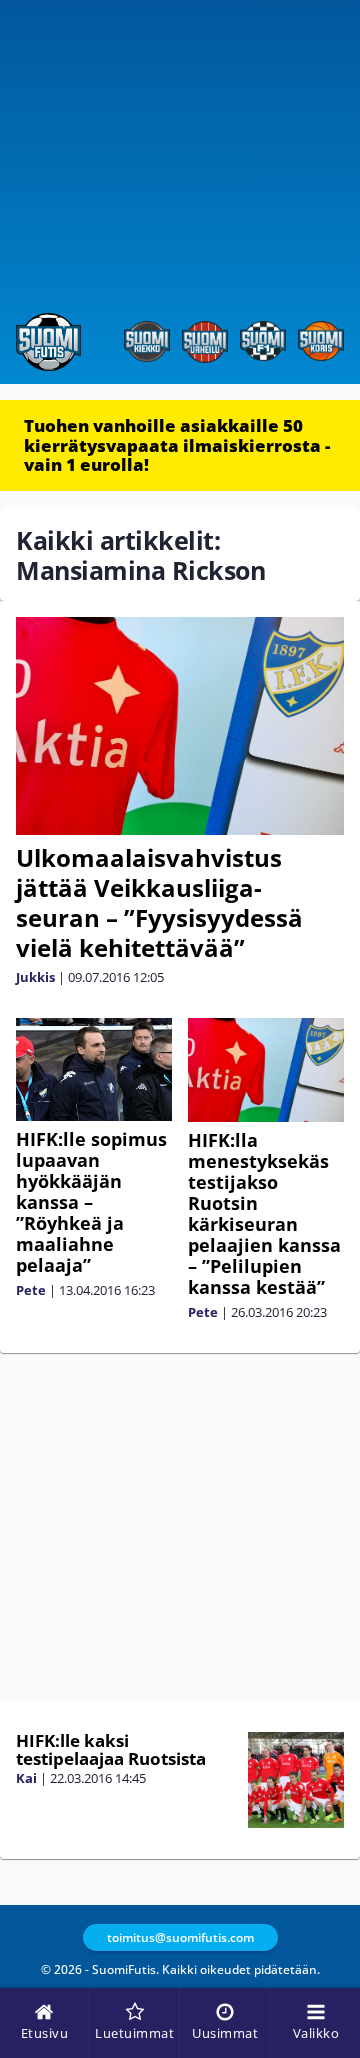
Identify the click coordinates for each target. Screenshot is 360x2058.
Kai (26, 1778)
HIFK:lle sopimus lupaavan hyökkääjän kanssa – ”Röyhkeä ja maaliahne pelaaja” (91, 1202)
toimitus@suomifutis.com (180, 1937)
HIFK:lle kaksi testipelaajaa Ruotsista (111, 1750)
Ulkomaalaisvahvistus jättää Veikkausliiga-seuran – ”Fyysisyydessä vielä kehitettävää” (159, 902)
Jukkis (35, 977)
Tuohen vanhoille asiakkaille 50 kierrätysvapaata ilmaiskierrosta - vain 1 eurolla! (177, 445)
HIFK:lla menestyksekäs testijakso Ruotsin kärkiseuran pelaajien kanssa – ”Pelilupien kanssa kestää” (264, 1213)
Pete (31, 1290)
